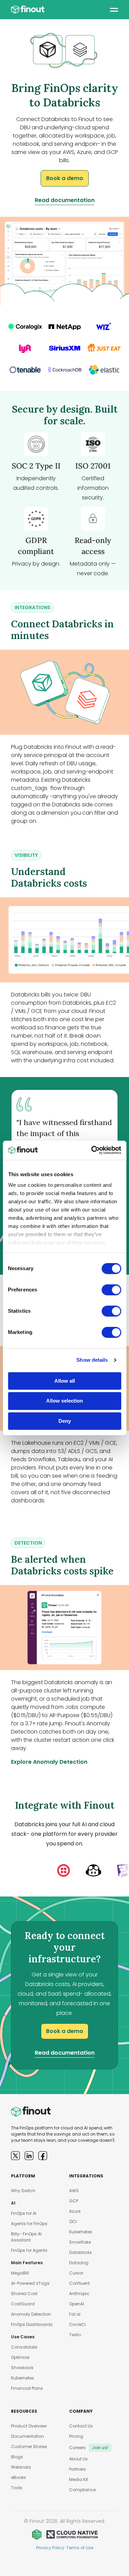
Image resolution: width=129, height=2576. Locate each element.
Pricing (76, 2436)
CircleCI (77, 2324)
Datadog (79, 2263)
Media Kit (79, 2479)
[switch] (111, 1290)
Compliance (82, 2490)
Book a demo (65, 178)
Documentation (28, 2436)
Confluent (79, 2283)
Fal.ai (75, 2314)
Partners (78, 2469)
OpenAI (77, 2304)
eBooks (19, 2477)
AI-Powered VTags (30, 2283)
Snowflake (80, 2242)
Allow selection (64, 1401)
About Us (78, 2459)
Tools (17, 2488)
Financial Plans (27, 2388)
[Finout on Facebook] (43, 2156)
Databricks (80, 2252)
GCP (74, 2201)
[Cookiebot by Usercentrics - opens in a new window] (92, 1150)
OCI (73, 2221)
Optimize (20, 2357)
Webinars (21, 2467)
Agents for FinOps (29, 2224)
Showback (22, 2368)
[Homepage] (28, 10)
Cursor (76, 2273)
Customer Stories (29, 2447)
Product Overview (29, 2426)
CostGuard (23, 2304)
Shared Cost (24, 2294)
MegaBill (20, 2273)
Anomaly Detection (31, 2314)
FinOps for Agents (29, 2250)
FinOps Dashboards (32, 2324)
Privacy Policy (50, 2548)
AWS (74, 2191)
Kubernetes (23, 2378)
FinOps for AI (24, 2213)
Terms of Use (80, 2548)
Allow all (65, 1381)
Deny (65, 1421)
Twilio (75, 2335)
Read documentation (65, 200)
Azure (75, 2211)
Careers (89, 2448)
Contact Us (81, 2426)
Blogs (17, 2457)
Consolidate (24, 2347)
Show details (92, 1360)
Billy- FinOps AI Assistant (26, 2237)
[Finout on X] (15, 2156)
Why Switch (23, 2191)
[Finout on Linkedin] (29, 2156)
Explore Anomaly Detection (49, 1762)
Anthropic (79, 2294)
